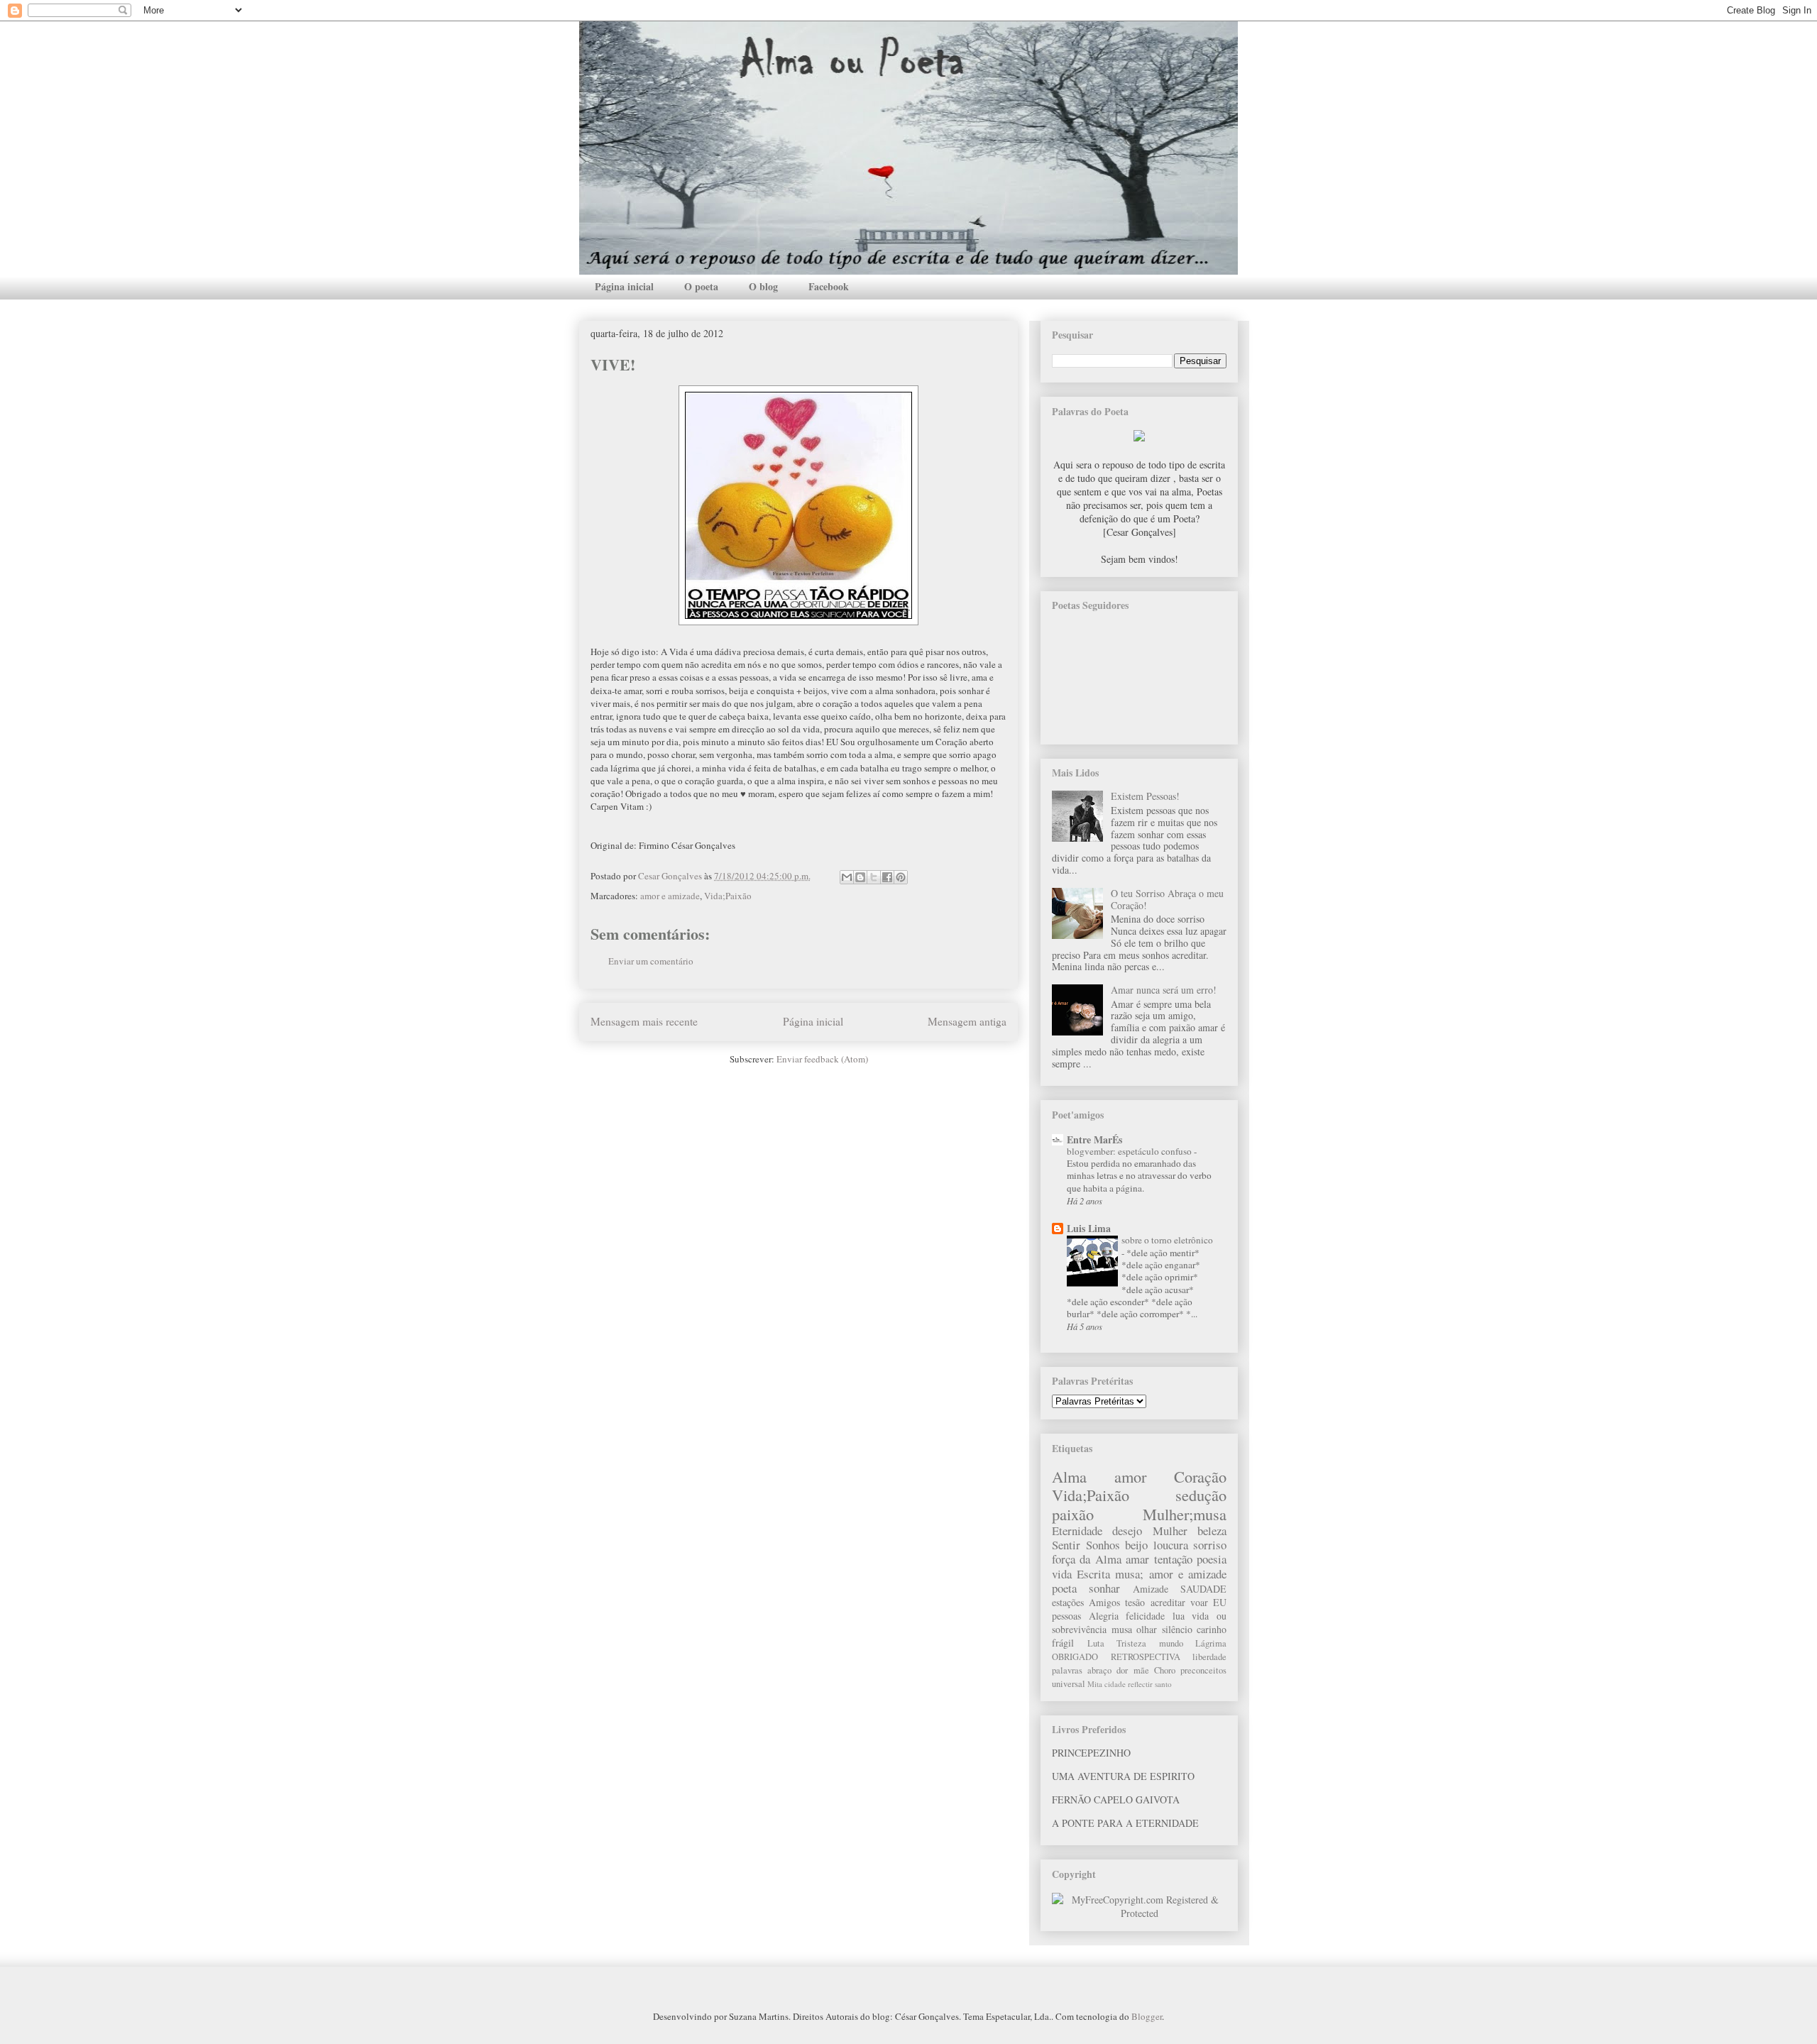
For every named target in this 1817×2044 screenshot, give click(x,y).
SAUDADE (1203, 1589)
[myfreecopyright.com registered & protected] (1139, 1913)
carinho (1212, 1629)
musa (1122, 1629)
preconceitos (1203, 1670)
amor (1130, 1476)
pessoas (1066, 1616)
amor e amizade (670, 896)
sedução (1201, 1495)
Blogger (1147, 2016)
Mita (1095, 1684)
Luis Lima (1089, 1228)
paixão (1073, 1514)
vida (1062, 1574)
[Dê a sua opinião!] (860, 877)
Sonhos (1103, 1545)
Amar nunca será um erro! (1164, 990)
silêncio (1177, 1629)
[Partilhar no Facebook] (887, 877)
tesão (1135, 1602)
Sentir (1066, 1545)
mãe (1141, 1670)
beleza (1212, 1531)
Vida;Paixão (728, 896)
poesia (1212, 1559)
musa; (1129, 1574)
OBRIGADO (1075, 1657)
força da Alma (1087, 1559)
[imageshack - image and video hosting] (1139, 438)
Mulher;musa (1185, 1514)
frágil (1063, 1643)
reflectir (1140, 1684)
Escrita (1093, 1574)
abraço (1099, 1670)
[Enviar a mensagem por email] (847, 877)
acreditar (1168, 1602)
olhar (1147, 1629)
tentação (1173, 1559)
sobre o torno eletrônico (1167, 1240)
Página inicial (624, 286)
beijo (1136, 1545)
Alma (1069, 1476)
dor (1122, 1670)
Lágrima (1211, 1643)
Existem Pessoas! (1145, 796)
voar (1199, 1602)
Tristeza (1131, 1643)
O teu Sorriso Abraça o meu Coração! (1167, 899)
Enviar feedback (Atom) (822, 1059)
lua (1179, 1616)
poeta (1064, 1588)
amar (1137, 1559)
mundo (1171, 1643)
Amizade (1151, 1589)
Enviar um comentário (651, 961)
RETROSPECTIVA (1146, 1657)
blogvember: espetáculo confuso (1130, 1151)
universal (1069, 1684)
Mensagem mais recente (644, 1021)
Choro (1165, 1670)
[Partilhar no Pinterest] (901, 877)
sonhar (1104, 1588)
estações (1068, 1602)
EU (1220, 1602)
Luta (1096, 1643)
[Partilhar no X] (874, 877)
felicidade (1145, 1616)
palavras (1067, 1670)
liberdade (1209, 1657)
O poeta (701, 286)
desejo (1127, 1531)
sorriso (1210, 1545)
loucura (1171, 1545)
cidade (1115, 1684)
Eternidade (1077, 1531)
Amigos (1104, 1602)
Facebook (829, 286)
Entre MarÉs (1094, 1139)
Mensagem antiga (967, 1021)
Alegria (1104, 1616)
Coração (1200, 1476)
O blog (763, 286)
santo (1163, 1684)
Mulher (1170, 1531)
